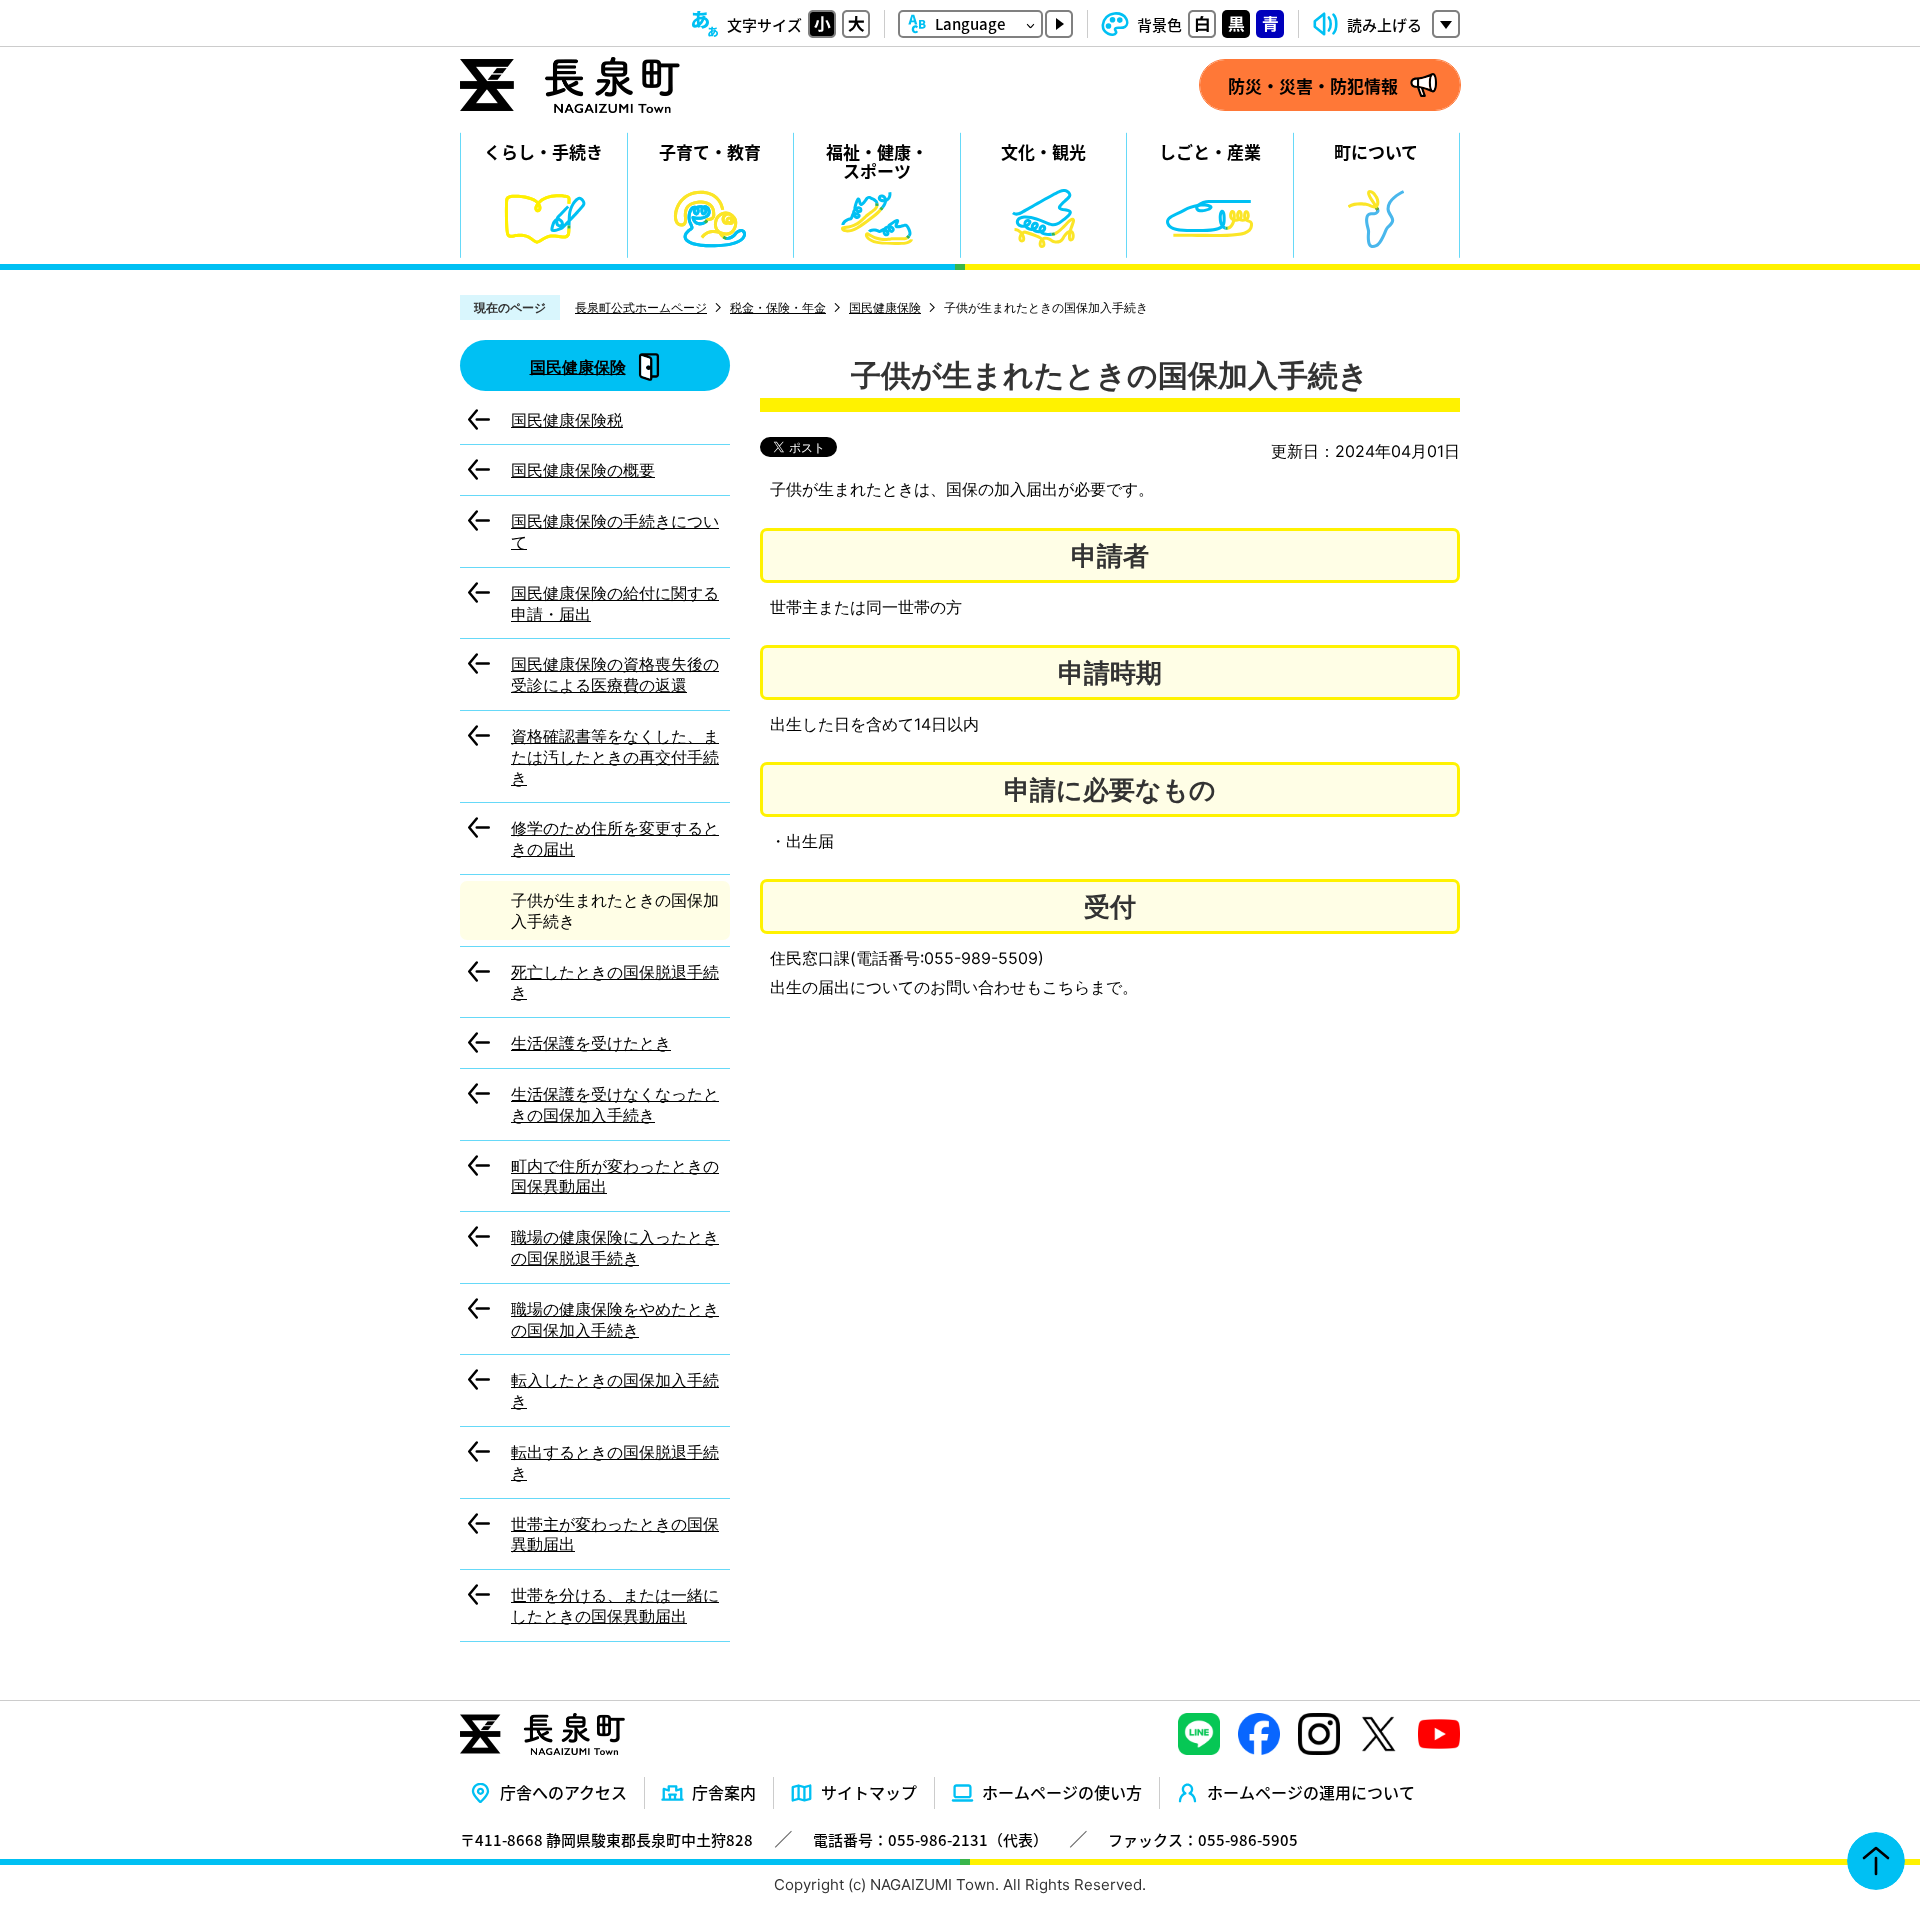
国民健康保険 (885, 307)
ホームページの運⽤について (1311, 1792)
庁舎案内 (724, 1792)
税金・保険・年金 (778, 307)
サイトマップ (869, 1792)
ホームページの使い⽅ (1062, 1792)
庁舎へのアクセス (563, 1792)
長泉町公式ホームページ (641, 307)
